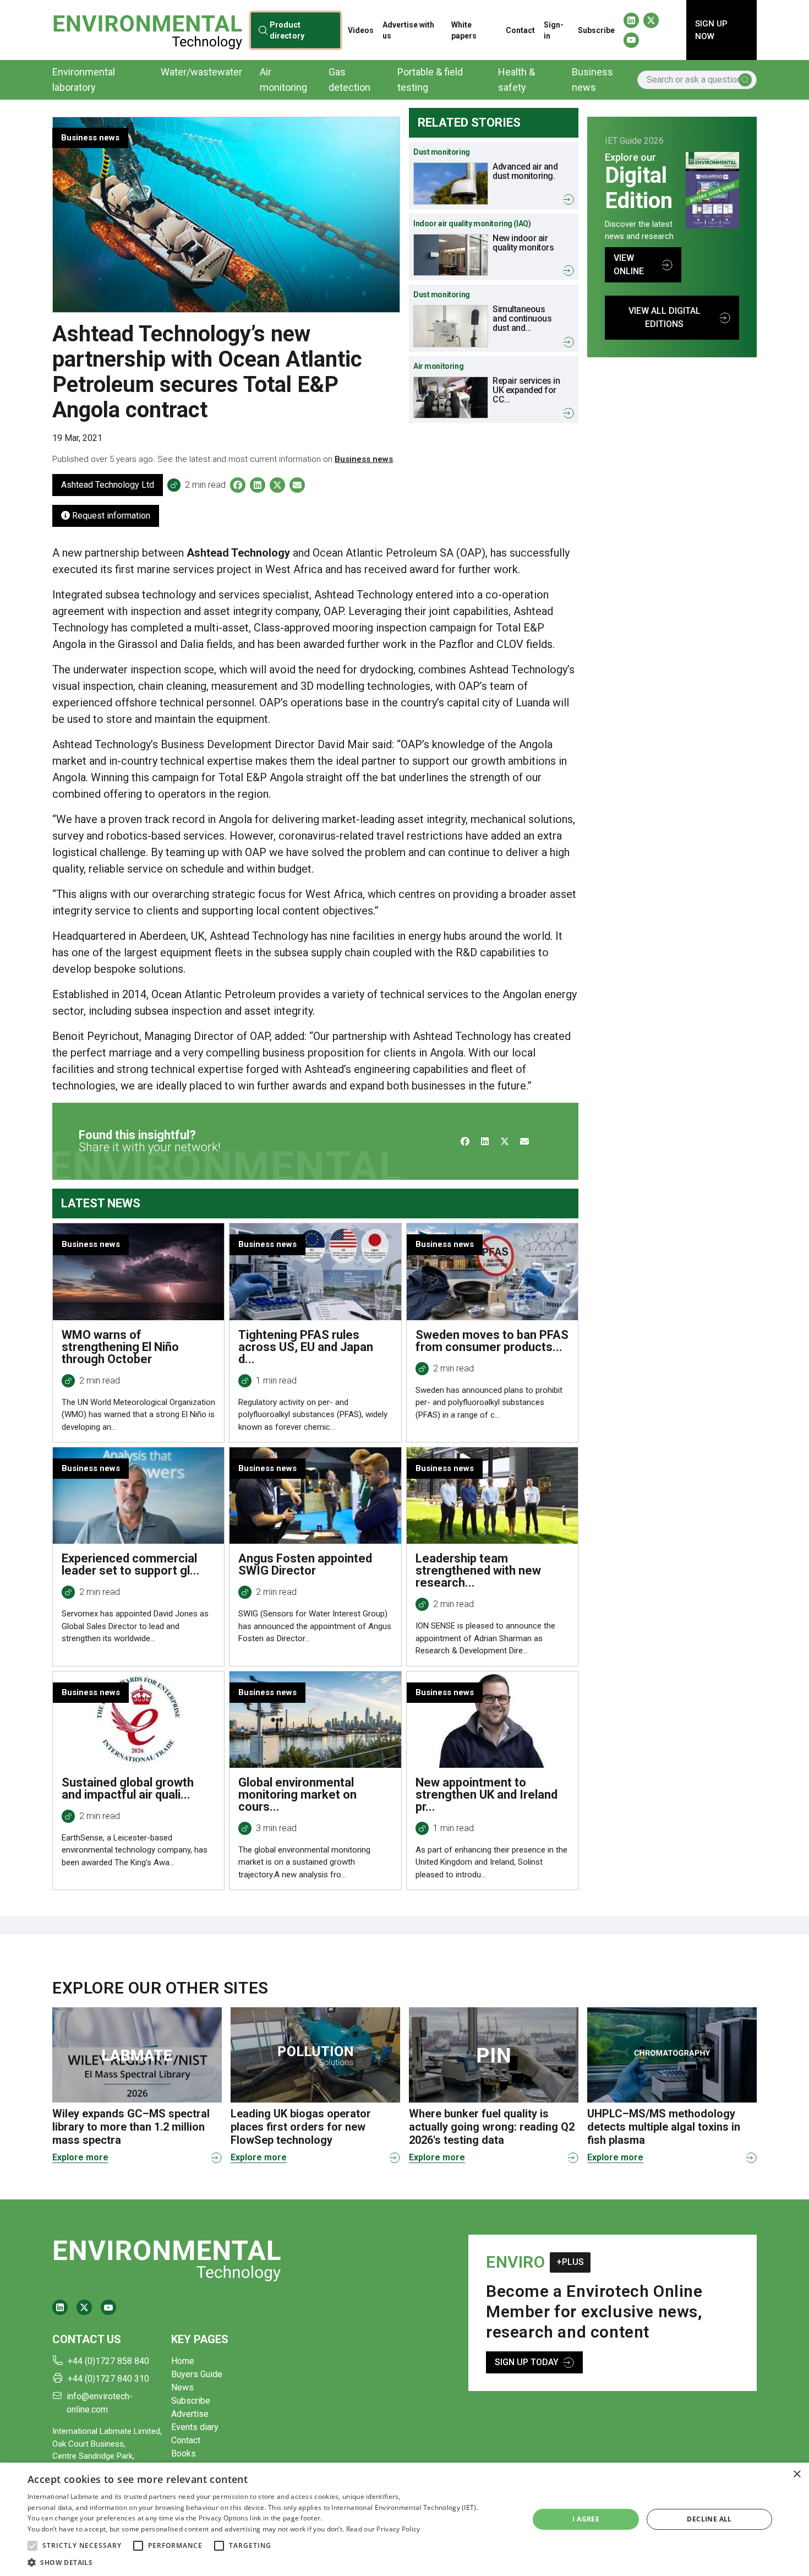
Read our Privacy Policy (383, 2529)
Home (183, 2361)
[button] (32, 2546)
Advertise (190, 2414)
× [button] (797, 2474)
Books (184, 2454)
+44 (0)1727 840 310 (108, 2379)
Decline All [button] (709, 2519)
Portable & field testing (430, 80)
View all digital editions (665, 317)
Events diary (195, 2427)
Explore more (80, 2157)
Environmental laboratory (84, 80)
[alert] (404, 2519)
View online (629, 265)
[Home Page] (147, 30)
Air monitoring (283, 80)
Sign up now (711, 30)
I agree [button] (586, 2519)
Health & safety (516, 80)
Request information (110, 516)
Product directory (286, 30)
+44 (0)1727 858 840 (108, 2361)
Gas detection (349, 80)
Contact (520, 30)
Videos (361, 30)
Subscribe (596, 30)
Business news (592, 80)
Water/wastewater (201, 72)
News (182, 2387)
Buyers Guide (197, 2374)
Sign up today (527, 2362)
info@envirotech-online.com (100, 2403)
